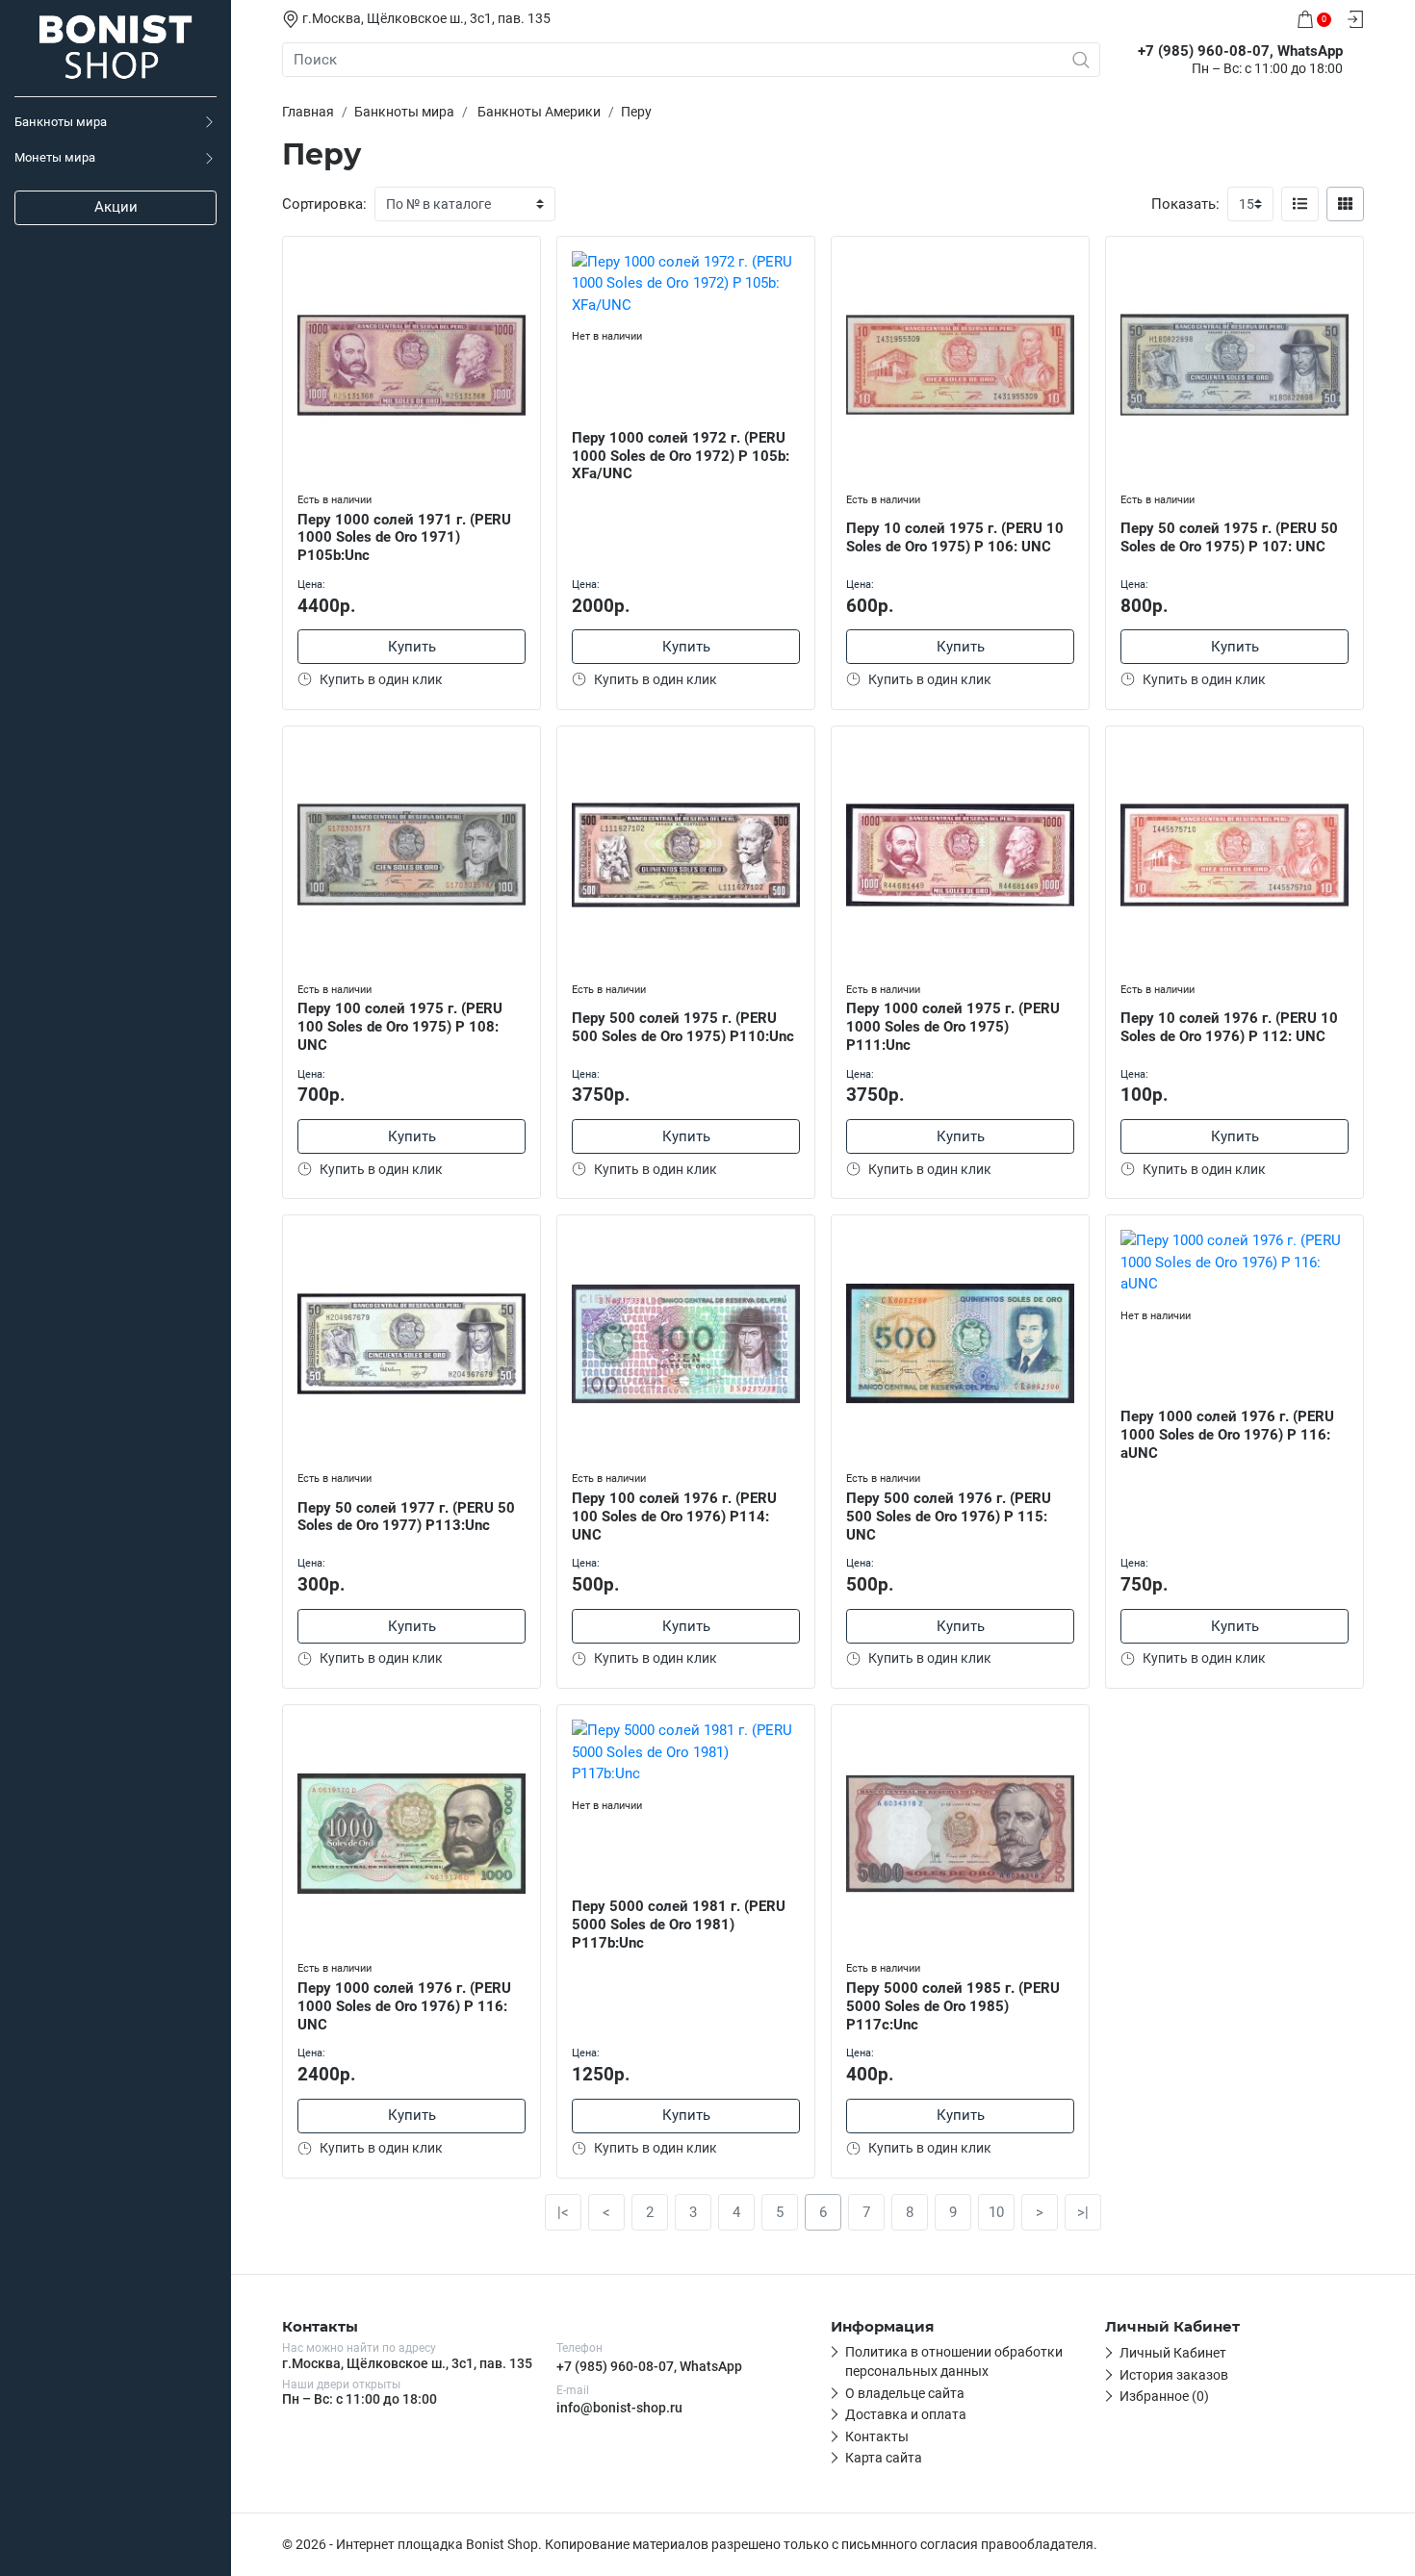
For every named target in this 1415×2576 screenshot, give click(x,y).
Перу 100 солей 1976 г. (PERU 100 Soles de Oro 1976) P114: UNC (674, 1517)
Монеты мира (55, 157)
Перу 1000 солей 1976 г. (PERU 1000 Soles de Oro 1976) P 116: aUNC (1227, 1435)
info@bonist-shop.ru (619, 2408)
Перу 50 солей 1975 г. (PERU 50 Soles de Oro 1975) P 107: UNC (1229, 537)
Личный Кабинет (1173, 2353)
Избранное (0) (1164, 2396)
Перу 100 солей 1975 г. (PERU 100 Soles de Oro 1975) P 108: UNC (400, 1027)
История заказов (1174, 2375)
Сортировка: (324, 204)
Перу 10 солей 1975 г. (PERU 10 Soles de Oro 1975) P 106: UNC (955, 537)
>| (1083, 2212)
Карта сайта (884, 2458)
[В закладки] (526, 255)
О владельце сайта (905, 2393)
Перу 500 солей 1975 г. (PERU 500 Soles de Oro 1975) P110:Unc (683, 1027)
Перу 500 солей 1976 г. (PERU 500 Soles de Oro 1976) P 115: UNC (949, 1517)
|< (563, 2212)
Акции (116, 207)
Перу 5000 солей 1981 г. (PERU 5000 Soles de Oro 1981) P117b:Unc (679, 1925)
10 (996, 2212)
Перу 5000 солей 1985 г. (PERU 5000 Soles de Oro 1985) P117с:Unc (953, 2006)
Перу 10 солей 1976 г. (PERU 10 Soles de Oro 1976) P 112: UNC (1229, 1027)
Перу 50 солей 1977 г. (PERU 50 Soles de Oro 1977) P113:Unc (406, 1517)
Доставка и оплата (906, 2414)
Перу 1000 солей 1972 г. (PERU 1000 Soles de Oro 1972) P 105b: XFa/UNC (681, 456)
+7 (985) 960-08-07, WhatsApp (649, 2366)
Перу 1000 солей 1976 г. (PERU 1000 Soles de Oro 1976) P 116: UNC (404, 2006)
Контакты (877, 2436)
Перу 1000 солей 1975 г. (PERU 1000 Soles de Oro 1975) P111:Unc (953, 1027)
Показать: (1185, 204)
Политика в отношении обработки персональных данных (954, 2361)
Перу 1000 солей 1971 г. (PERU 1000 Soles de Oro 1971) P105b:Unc (404, 538)
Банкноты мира (61, 122)
